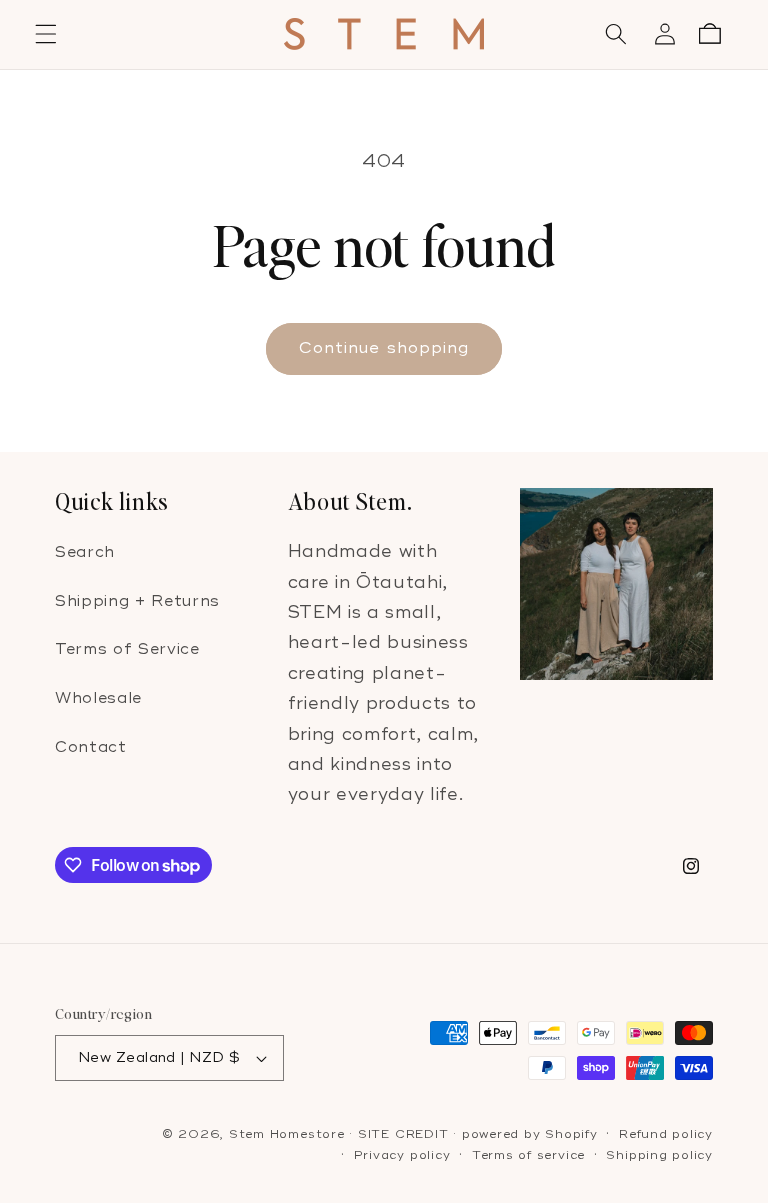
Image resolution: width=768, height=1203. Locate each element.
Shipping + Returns (137, 601)
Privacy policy (402, 1155)
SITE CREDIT (403, 1134)
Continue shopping (384, 348)
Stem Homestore (287, 1134)
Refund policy (666, 1134)
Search (85, 552)
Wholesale (98, 698)
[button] (46, 34)
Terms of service (528, 1155)
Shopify (571, 1134)
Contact (91, 747)
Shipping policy (659, 1155)
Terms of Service (127, 649)
